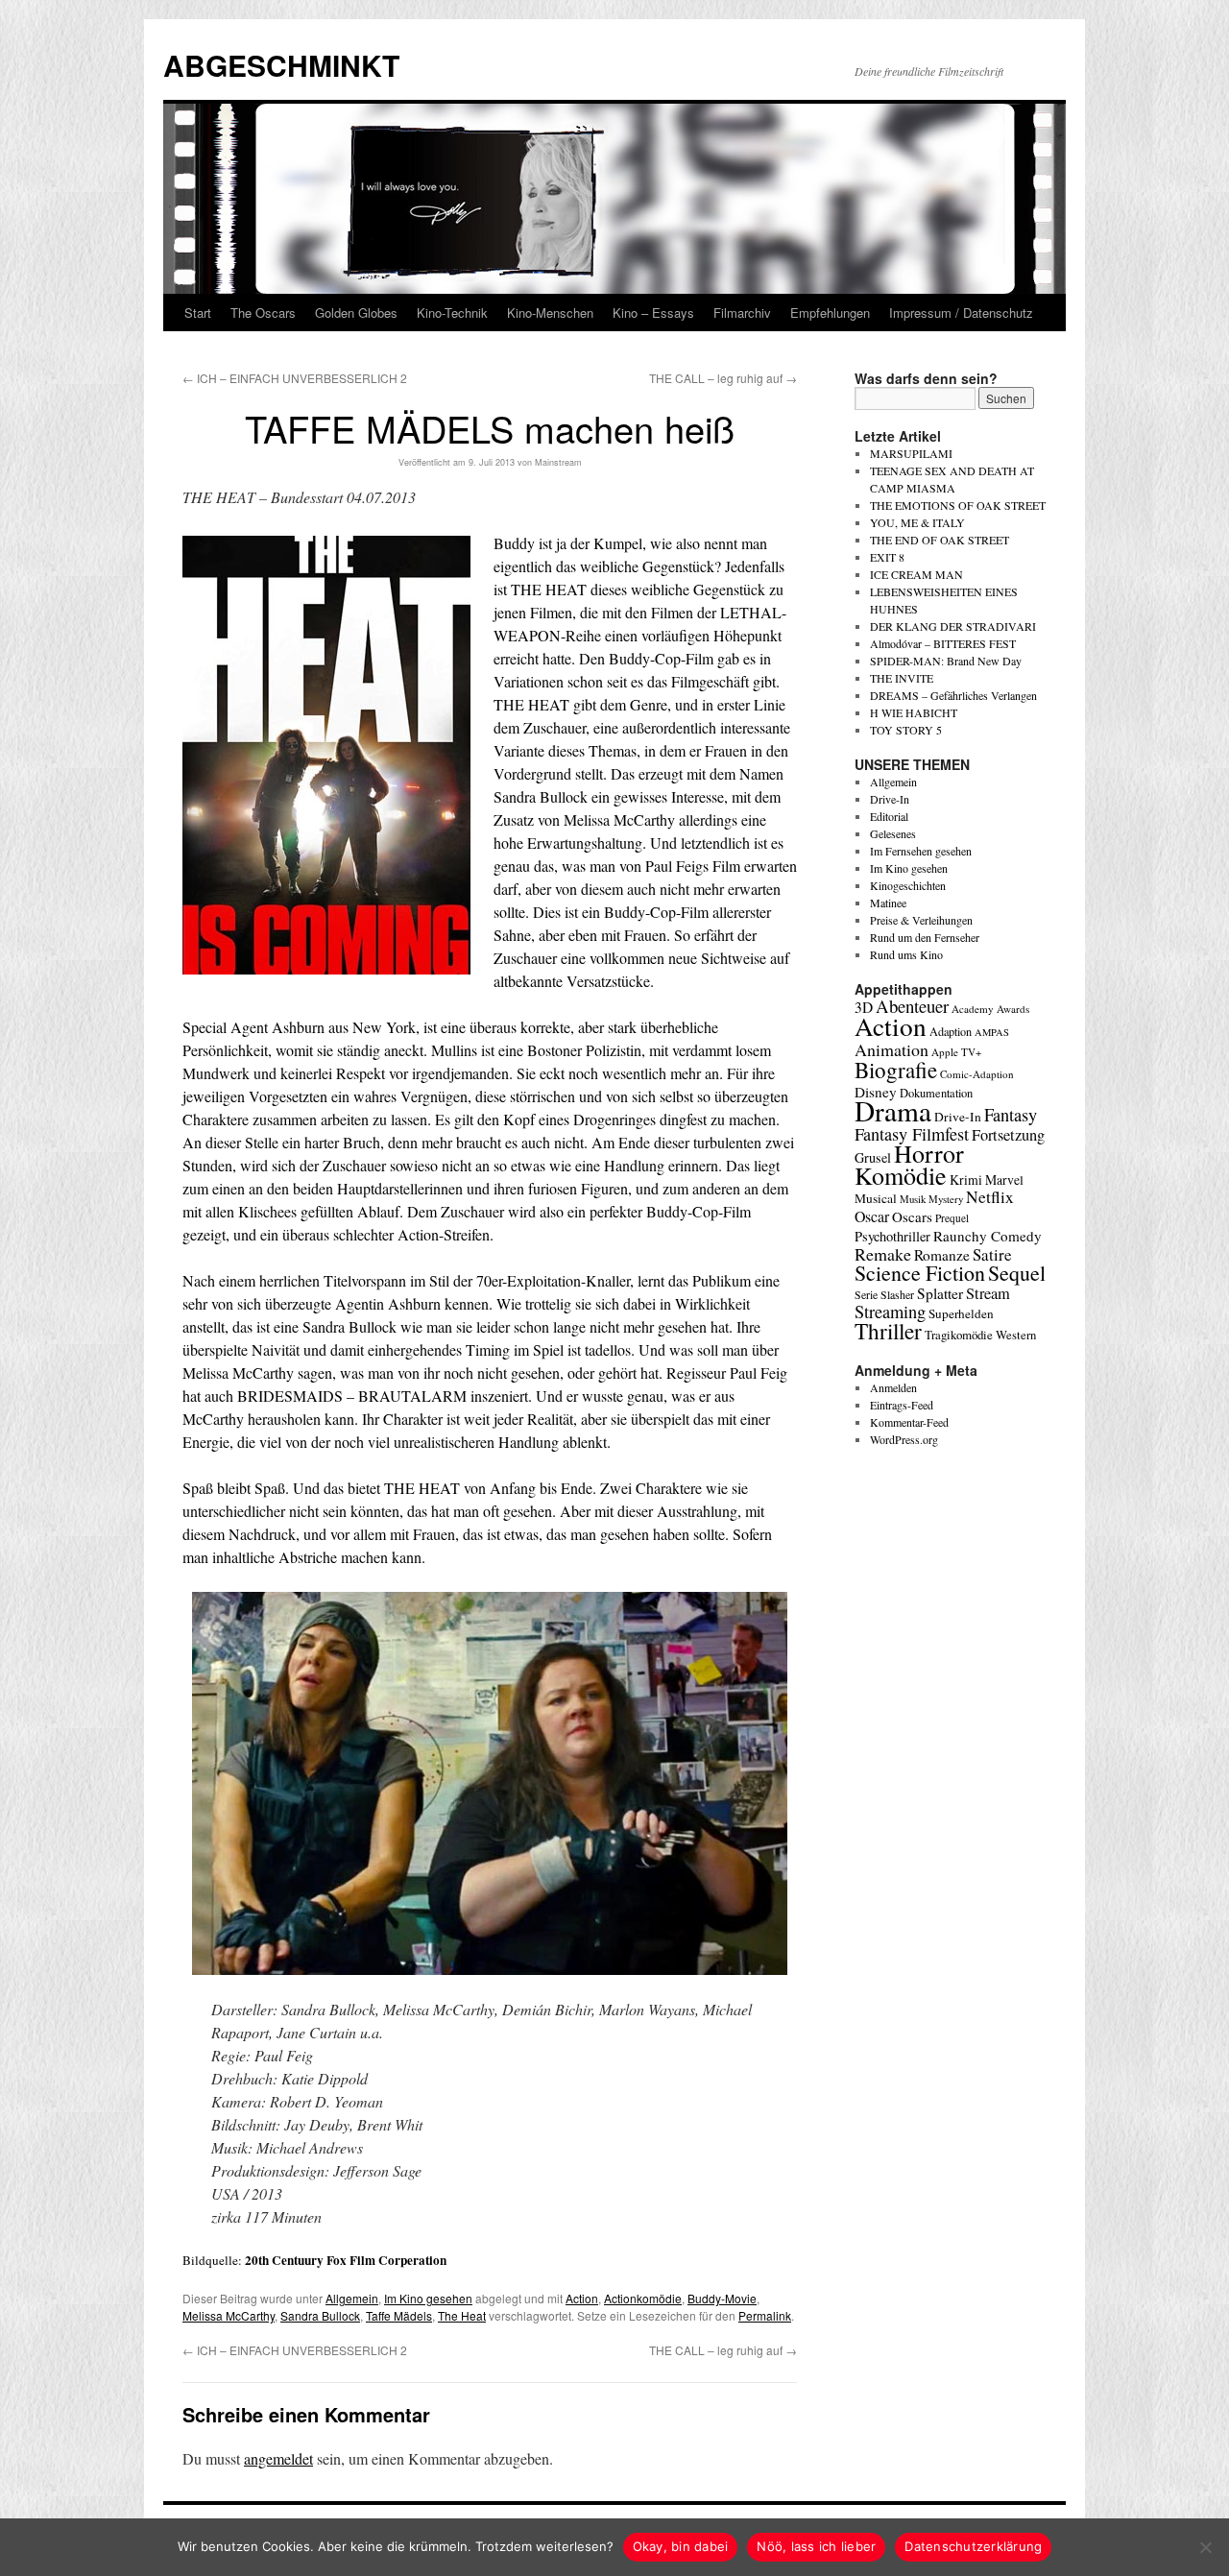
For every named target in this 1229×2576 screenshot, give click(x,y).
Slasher (897, 1294)
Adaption (951, 1031)
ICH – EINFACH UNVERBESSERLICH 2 (295, 378)
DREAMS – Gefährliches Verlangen (953, 695)
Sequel (1017, 1273)
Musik (913, 1199)
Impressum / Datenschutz (961, 313)
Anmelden (893, 1387)
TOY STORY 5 (906, 730)
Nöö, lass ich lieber (816, 2546)
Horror (929, 1153)
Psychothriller (892, 1236)
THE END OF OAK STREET (940, 540)
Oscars (912, 1216)
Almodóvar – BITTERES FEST (943, 643)
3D (864, 1007)
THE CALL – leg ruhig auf (723, 378)
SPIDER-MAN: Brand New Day (946, 661)
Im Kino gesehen (428, 2298)
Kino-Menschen (550, 313)
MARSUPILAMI (911, 453)
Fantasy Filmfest (912, 1134)
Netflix (990, 1197)
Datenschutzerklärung (973, 2546)
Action (582, 2298)
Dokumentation (936, 1093)
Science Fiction (920, 1273)
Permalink (765, 2315)
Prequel (952, 1218)
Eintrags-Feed (902, 1405)
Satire (992, 1254)
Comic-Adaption (977, 1074)
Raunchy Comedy (988, 1236)
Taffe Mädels (399, 2315)
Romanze (942, 1255)
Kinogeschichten (908, 885)
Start (198, 313)
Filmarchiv (742, 313)
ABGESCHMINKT (281, 65)
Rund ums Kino (906, 954)
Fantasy (1011, 1115)
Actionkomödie (643, 2298)
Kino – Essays (653, 313)
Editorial (889, 816)
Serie (866, 1294)
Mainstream (558, 462)
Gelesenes (893, 833)
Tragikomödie (959, 1335)
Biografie (896, 1070)
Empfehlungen (830, 313)
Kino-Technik (452, 313)
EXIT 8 (887, 557)
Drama (893, 1110)
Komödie (901, 1175)
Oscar (872, 1216)
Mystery (946, 1199)
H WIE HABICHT (914, 712)
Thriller (888, 1331)
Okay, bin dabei (681, 2546)
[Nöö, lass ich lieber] (1205, 2547)
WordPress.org (904, 1439)
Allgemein (352, 2298)
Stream (988, 1293)
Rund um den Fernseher (925, 937)
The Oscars (263, 313)
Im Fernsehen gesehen (921, 851)
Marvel (1004, 1180)
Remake (883, 1254)
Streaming (890, 1312)
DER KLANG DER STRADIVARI (953, 626)
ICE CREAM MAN (916, 574)
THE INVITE (902, 678)
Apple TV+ (956, 1052)
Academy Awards (990, 1009)
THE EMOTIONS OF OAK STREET (958, 505)
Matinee (888, 903)
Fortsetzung (1008, 1135)
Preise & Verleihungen (921, 920)
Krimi (966, 1180)
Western (1016, 1335)
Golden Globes (356, 313)
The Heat (462, 2315)
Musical (876, 1198)
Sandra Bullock (320, 2315)
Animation (892, 1049)
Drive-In (890, 799)
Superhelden (961, 1313)
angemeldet (278, 2458)
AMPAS (992, 1032)
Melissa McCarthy (229, 2315)
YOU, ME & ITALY (917, 522)
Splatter (940, 1293)
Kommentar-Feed (909, 1422)
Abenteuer (912, 1006)
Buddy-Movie (722, 2298)
